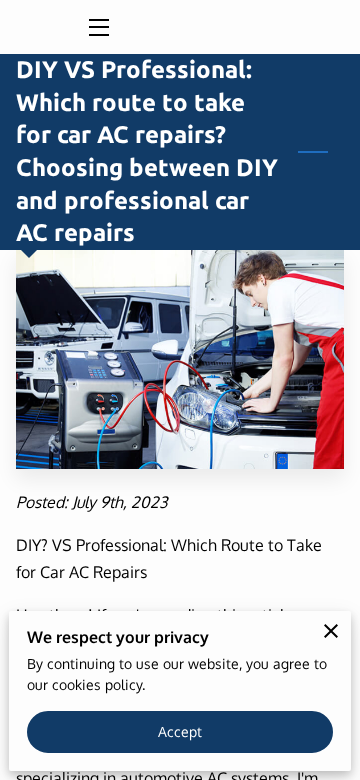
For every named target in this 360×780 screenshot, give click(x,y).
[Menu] (97, 27)
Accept (180, 731)
